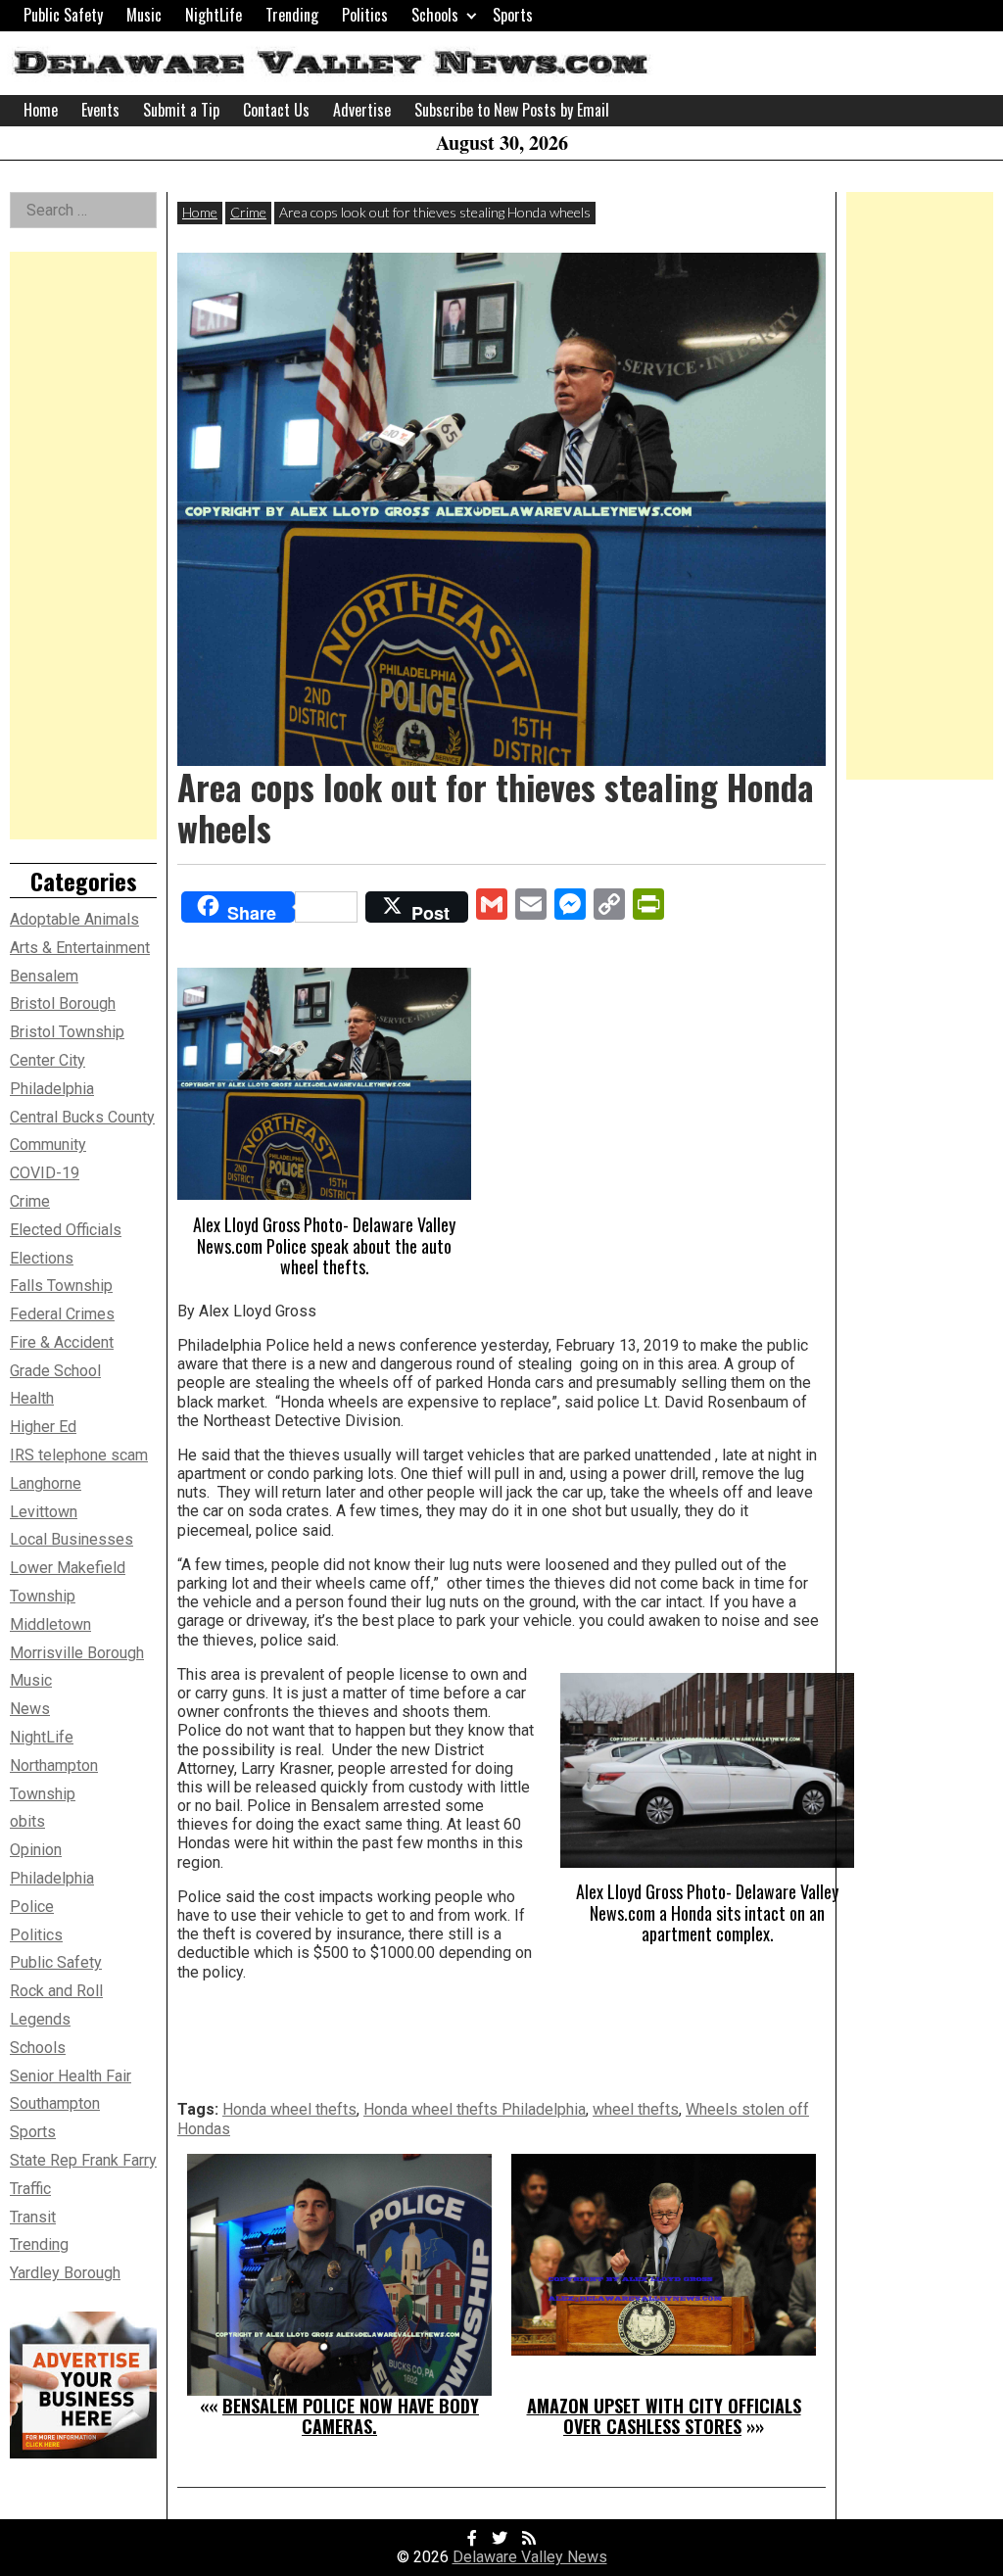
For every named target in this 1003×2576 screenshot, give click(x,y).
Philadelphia (52, 1878)
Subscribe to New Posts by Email (512, 110)
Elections (42, 1258)
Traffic (30, 2189)
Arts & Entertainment (80, 948)
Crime (248, 212)
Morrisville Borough (77, 1653)
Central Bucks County (82, 1117)
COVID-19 (45, 1173)
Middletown (50, 1624)
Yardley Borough (65, 2273)
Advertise (362, 110)
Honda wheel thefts (289, 2109)
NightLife (214, 15)
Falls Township (61, 1286)
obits (27, 1821)
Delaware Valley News (530, 2557)
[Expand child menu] (472, 15)
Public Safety (63, 15)
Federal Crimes (62, 1314)
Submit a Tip (181, 110)
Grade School (55, 1371)
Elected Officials (66, 1230)
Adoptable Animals (74, 919)
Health (32, 1398)
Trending (292, 15)
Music (144, 15)
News (30, 1709)
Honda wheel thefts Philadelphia (475, 2109)
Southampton (55, 2103)
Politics (365, 15)
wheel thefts (636, 2109)
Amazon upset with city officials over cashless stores (664, 2416)
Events (100, 110)
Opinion (36, 1850)
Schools (435, 15)
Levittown (44, 1512)
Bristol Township (67, 1032)
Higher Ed (43, 1427)
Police (32, 1907)
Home (41, 110)
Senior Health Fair (71, 2076)
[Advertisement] (83, 546)
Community (48, 1145)
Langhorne (46, 1483)
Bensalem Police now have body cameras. (351, 2416)
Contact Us (276, 110)
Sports (513, 15)
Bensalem (44, 976)
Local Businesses (72, 1539)
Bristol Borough (63, 1003)
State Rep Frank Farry (83, 2160)
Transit (33, 2217)
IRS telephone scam (79, 1455)
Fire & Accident (62, 1342)
